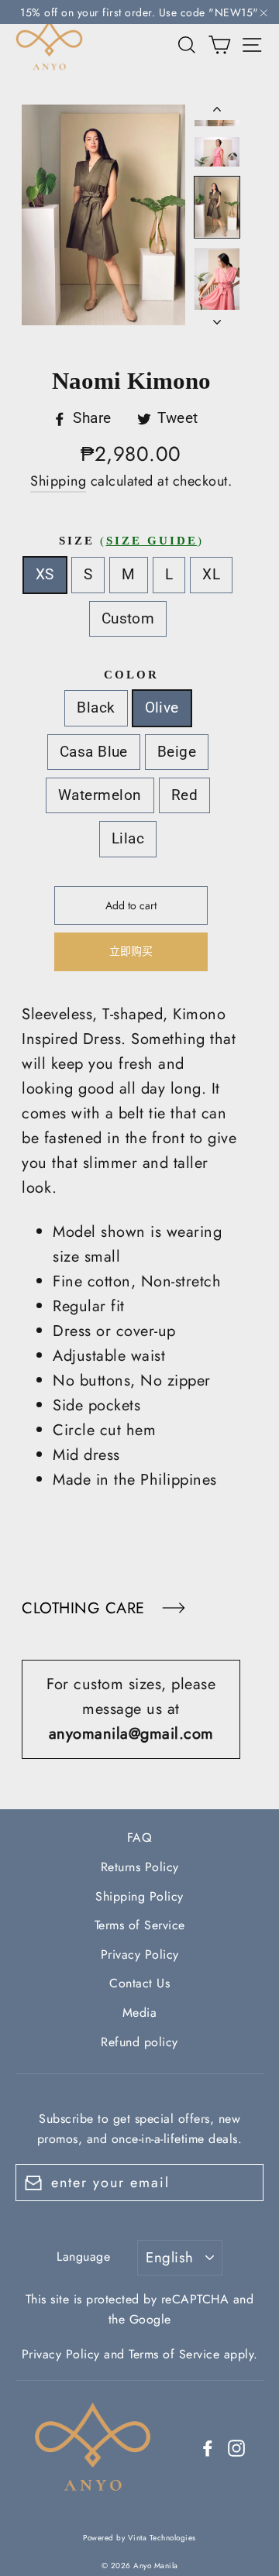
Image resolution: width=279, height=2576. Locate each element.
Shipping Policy (139, 1896)
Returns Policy (140, 1867)
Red (184, 795)
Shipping (58, 481)
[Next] (217, 318)
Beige (177, 752)
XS (45, 574)
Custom (128, 618)
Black (96, 708)
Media (140, 2013)
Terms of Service (140, 1925)
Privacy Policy (140, 1954)
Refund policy (139, 2042)
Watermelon (100, 795)
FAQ (140, 1838)
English (169, 2257)
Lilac (128, 838)
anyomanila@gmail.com (131, 1734)
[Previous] (217, 112)
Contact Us (139, 1983)
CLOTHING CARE (86, 1608)
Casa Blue (94, 752)
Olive (162, 708)
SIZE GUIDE (152, 541)
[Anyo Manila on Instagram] (236, 2447)
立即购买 (131, 951)
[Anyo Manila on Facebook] (208, 2447)
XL (211, 574)
